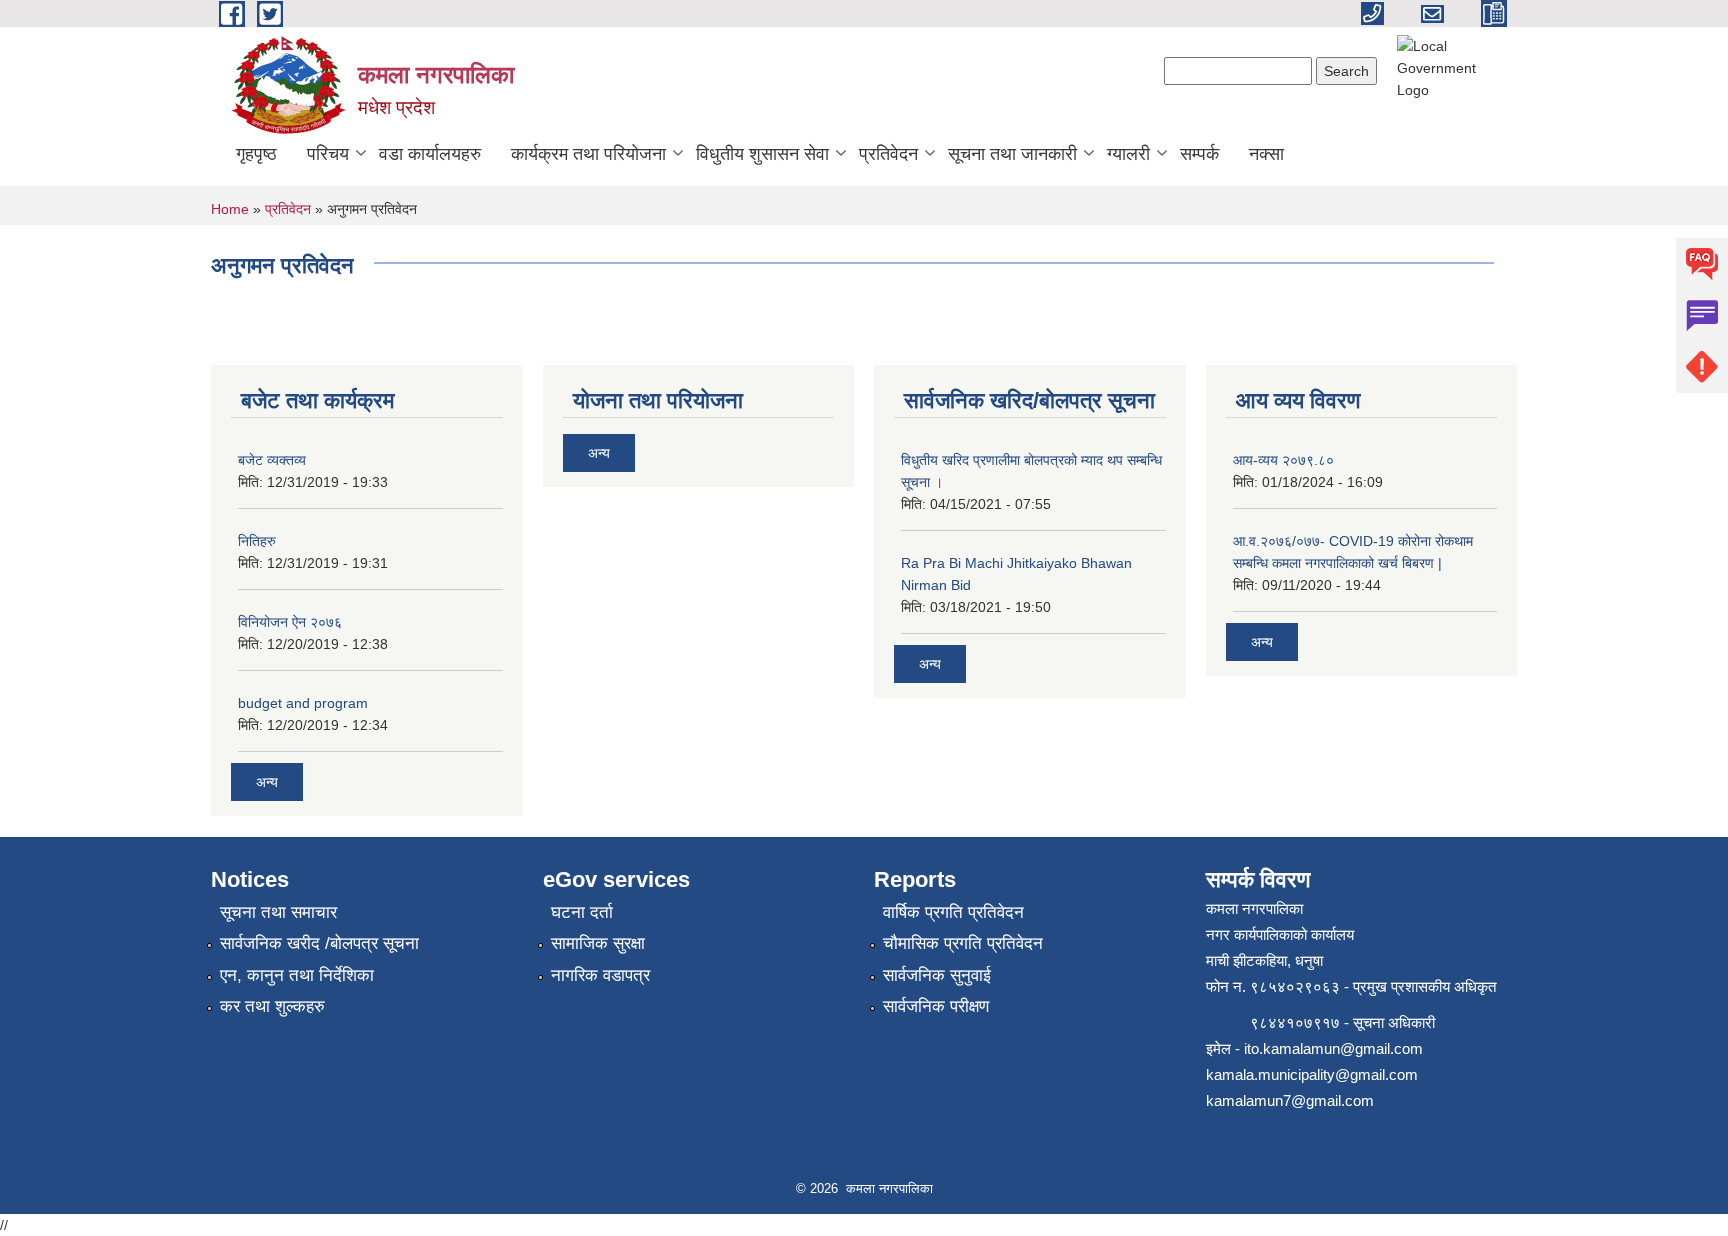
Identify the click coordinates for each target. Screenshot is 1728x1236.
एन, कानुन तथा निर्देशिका (297, 975)
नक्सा (1266, 154)
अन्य (267, 782)
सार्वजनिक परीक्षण (936, 1006)
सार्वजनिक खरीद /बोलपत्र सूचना (319, 943)
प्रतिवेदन (888, 154)
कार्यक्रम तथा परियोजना (588, 154)
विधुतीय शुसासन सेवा (762, 154)
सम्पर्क (1199, 154)
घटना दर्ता (582, 912)
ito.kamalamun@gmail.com (1333, 1048)
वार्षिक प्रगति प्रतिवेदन (953, 912)
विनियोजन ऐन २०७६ (290, 622)
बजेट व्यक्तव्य (272, 460)
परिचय (328, 154)
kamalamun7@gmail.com (1290, 1100)
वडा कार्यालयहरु (430, 154)
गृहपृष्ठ (256, 154)
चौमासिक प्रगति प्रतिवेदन (963, 943)
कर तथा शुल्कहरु (272, 1006)
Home (230, 209)
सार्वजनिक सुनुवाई (937, 975)
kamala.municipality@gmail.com (1312, 1074)
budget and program (303, 703)
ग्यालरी (1128, 154)
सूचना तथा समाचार (278, 912)
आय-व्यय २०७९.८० (1283, 460)
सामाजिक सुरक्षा (598, 943)
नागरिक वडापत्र (600, 975)
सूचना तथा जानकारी (1012, 154)
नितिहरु (257, 541)
